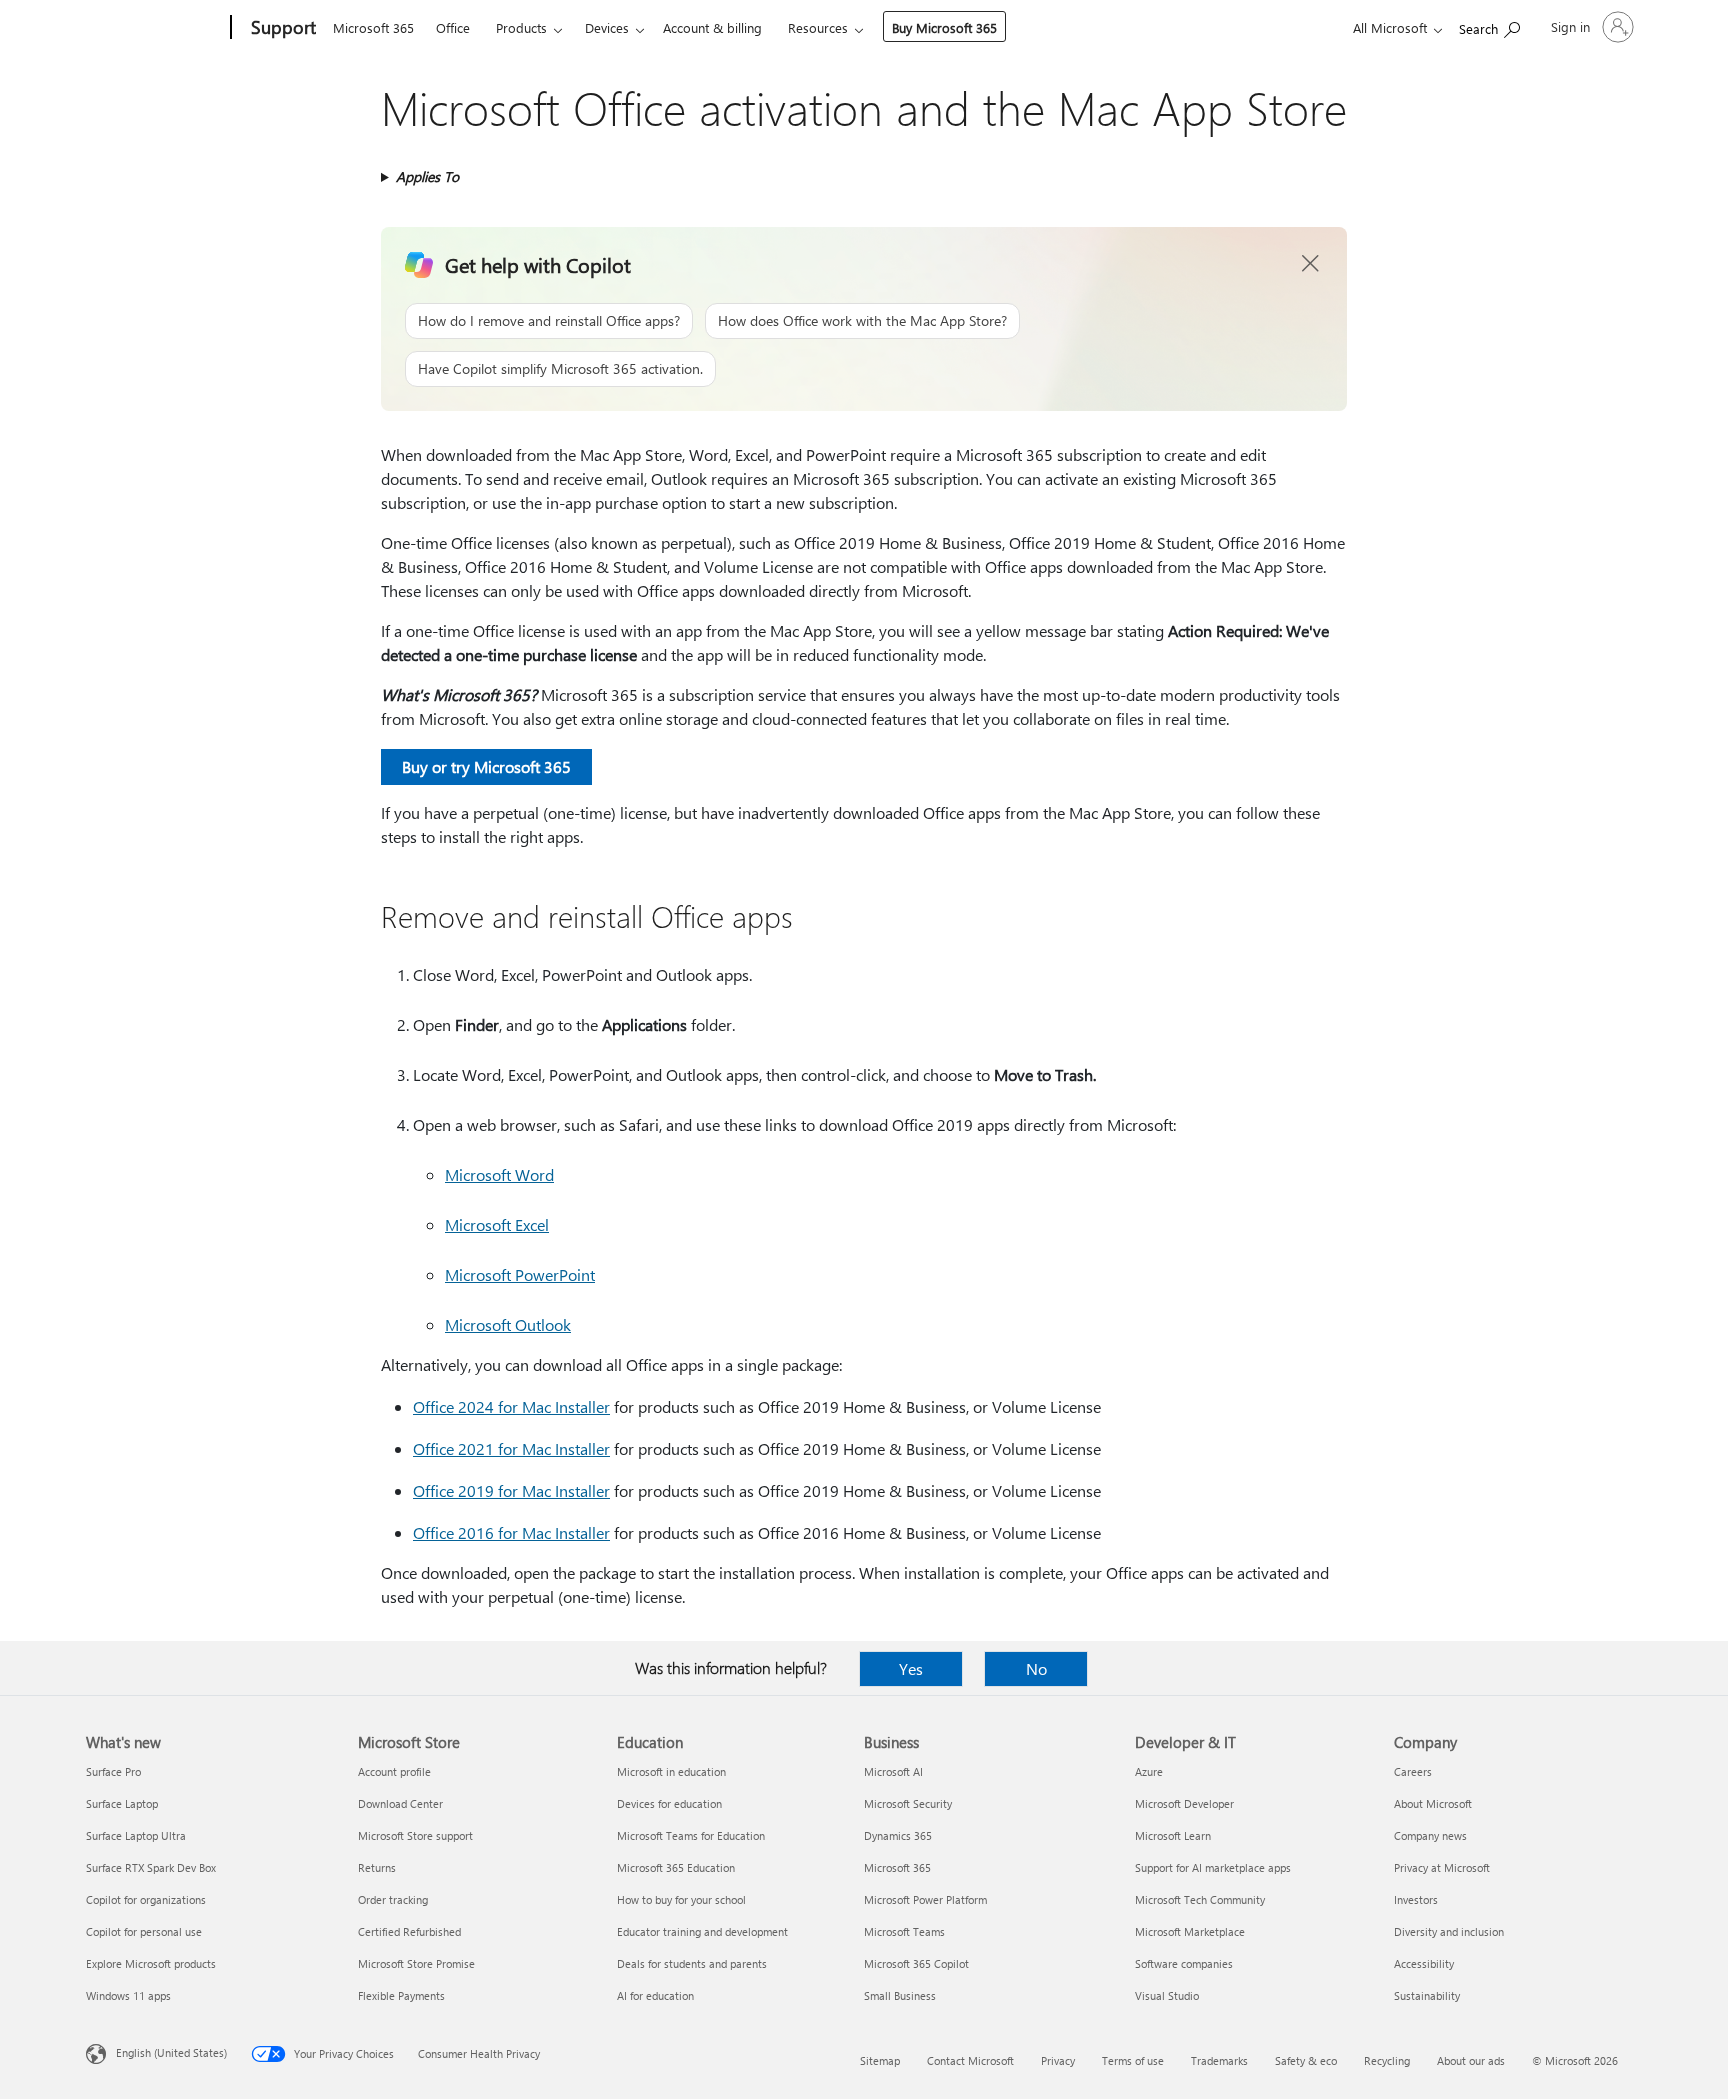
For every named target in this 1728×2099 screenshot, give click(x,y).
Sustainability (1427, 1995)
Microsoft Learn (1173, 1835)
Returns (377, 1867)
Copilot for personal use (144, 1931)
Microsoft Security (908, 1803)
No (1036, 1668)
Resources (818, 27)
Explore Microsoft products (151, 1963)
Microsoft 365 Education (676, 1867)
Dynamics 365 (898, 1835)
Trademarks (1219, 2060)
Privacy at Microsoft (1442, 1867)
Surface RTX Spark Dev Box (151, 1867)
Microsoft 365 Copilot (916, 1963)
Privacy (1058, 2060)
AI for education (655, 1995)
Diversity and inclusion (1449, 1931)
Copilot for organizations (146, 1899)
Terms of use (1133, 2060)
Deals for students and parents (692, 1963)
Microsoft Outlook (508, 1324)
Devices (607, 27)
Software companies (1184, 1963)
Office (453, 27)
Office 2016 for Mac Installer (511, 1532)
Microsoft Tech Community (1200, 1899)
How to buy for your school (681, 1899)
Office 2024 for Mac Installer (511, 1406)
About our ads (1471, 2060)
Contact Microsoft (970, 2060)
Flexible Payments (401, 1995)
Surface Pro (113, 1771)
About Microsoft (1433, 1803)
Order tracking (393, 1899)
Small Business (900, 1995)
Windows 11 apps (128, 1995)
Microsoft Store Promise (416, 1963)
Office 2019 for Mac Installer (511, 1490)
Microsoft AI (893, 1771)
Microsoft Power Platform (925, 1899)
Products (521, 27)
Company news (1430, 1835)
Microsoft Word (499, 1174)
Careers (1413, 1771)
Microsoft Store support (415, 1835)
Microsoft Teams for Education (691, 1835)
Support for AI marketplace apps (1213, 1867)
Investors (1416, 1899)
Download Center (400, 1803)
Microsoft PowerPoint (520, 1274)
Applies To (427, 176)
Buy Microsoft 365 (944, 27)
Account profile (394, 1771)
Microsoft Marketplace (1190, 1931)
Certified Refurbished (409, 1931)
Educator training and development (702, 1931)
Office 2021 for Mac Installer (511, 1448)
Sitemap (880, 2060)
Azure (1149, 1771)
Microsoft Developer (1184, 1803)
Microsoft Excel (497, 1224)
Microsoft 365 (373, 27)
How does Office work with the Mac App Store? (862, 320)
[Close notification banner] (1311, 264)
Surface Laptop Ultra (136, 1835)
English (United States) (171, 2052)
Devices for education (669, 1803)
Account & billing (712, 27)
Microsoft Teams (904, 1931)
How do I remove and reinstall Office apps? (549, 320)
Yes (911, 1668)
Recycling (1387, 2060)
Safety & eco (1306, 2060)
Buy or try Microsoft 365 (486, 766)
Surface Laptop (122, 1803)
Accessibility (1424, 1963)
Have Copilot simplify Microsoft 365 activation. (560, 368)
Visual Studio (1167, 1995)
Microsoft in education (671, 1771)
